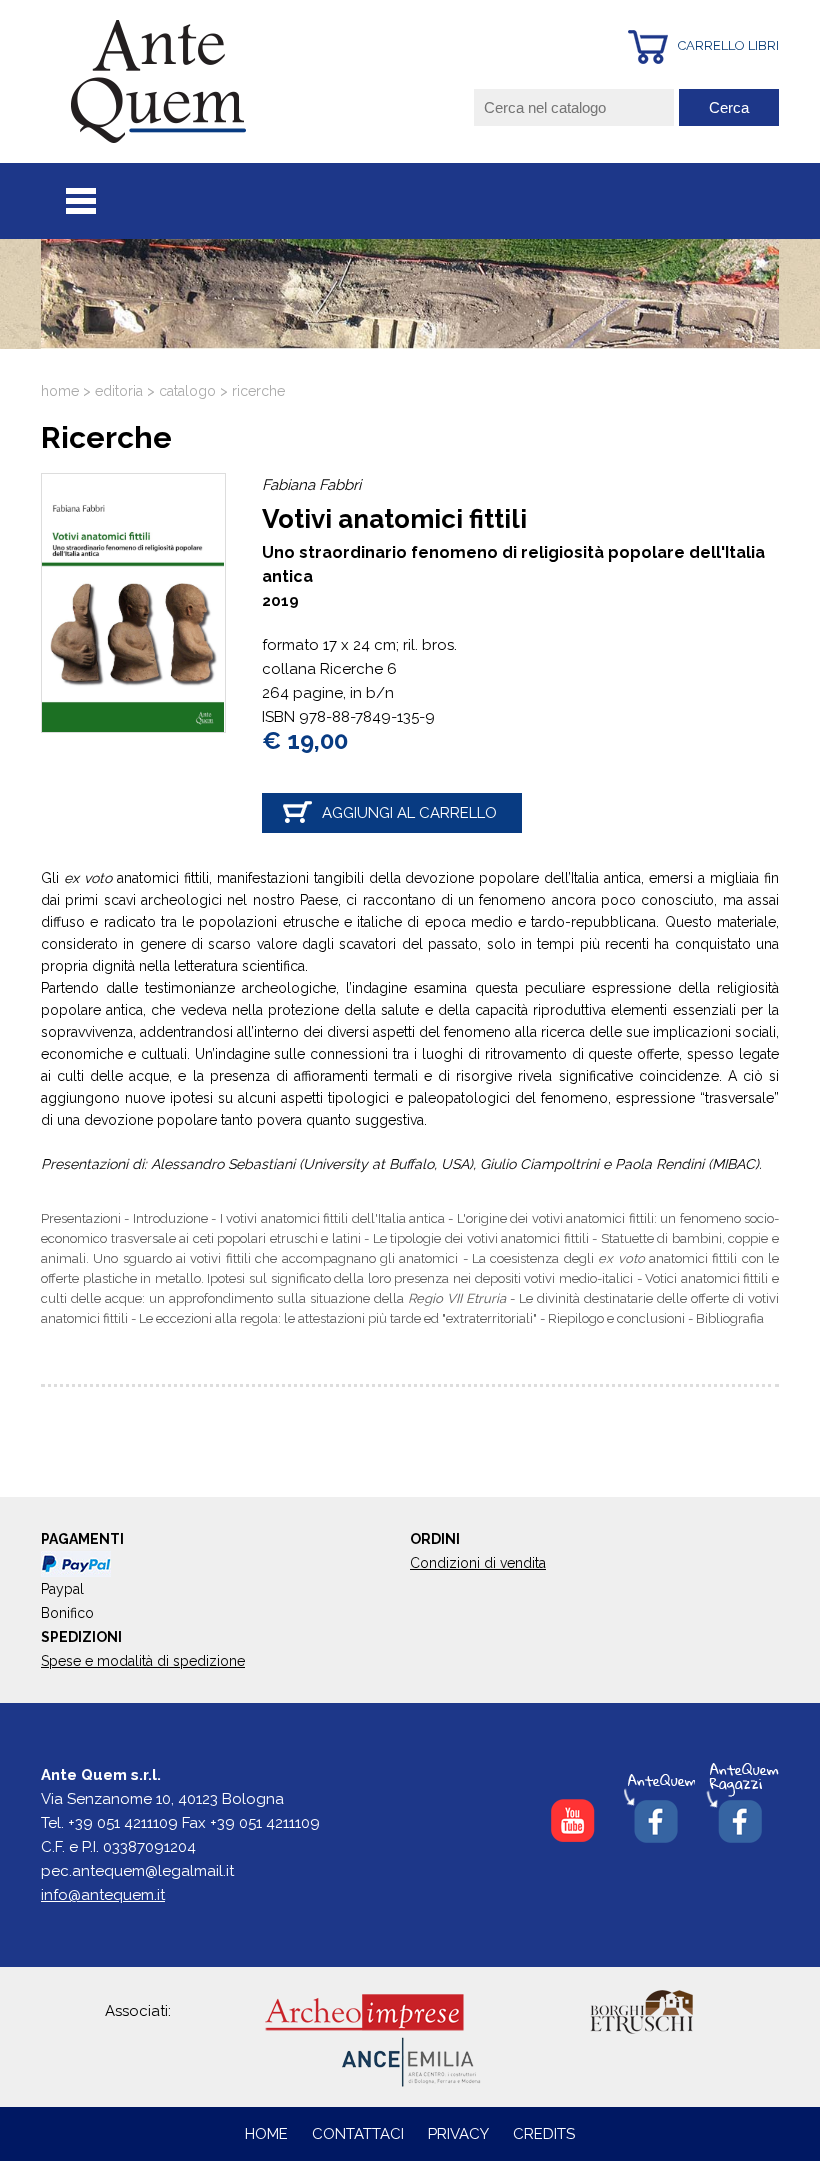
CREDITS (544, 2134)
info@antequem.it (103, 1895)
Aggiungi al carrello (409, 813)
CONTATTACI (360, 2134)
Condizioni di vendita (478, 1563)
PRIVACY (458, 2134)
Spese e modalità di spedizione (143, 1661)
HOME (266, 2134)
